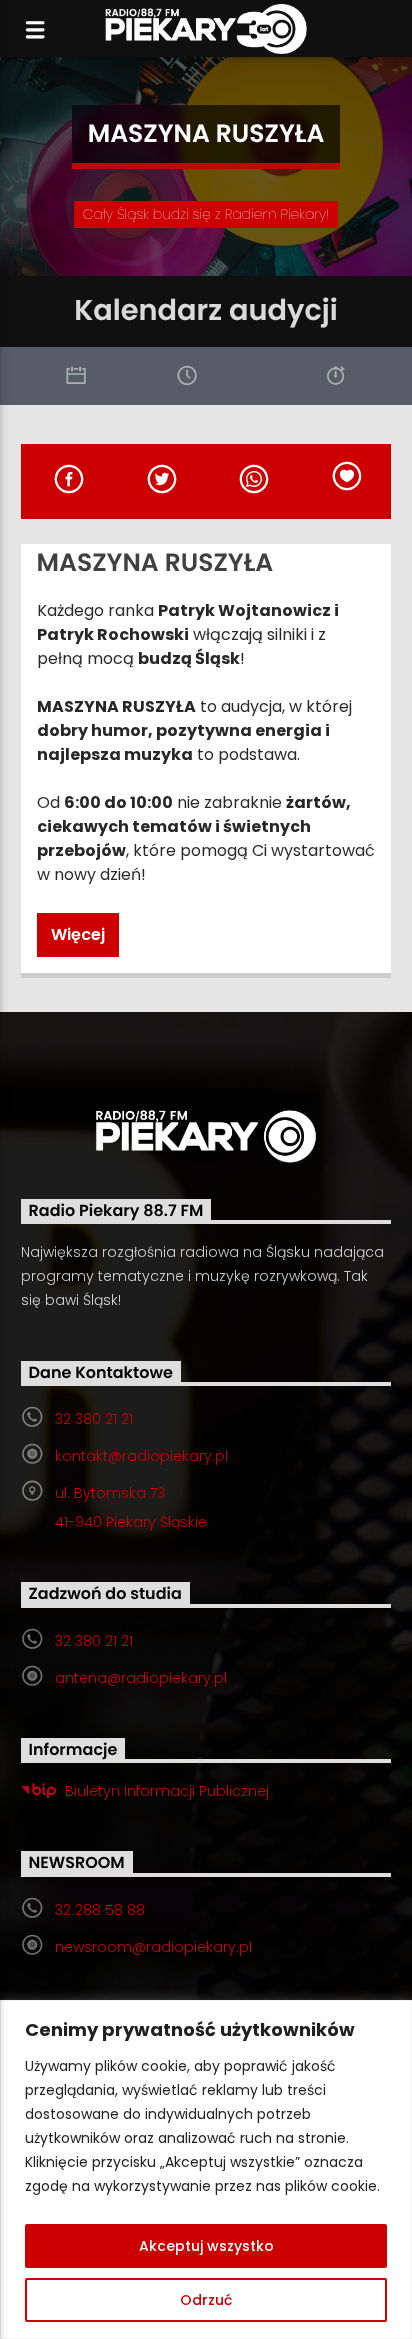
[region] (206, 2169)
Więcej (78, 934)
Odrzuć (206, 2300)
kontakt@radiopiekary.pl (141, 1456)
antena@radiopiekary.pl (141, 1678)
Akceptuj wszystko (206, 2246)
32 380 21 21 (94, 1419)
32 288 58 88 (100, 1910)
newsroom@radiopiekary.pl (153, 1947)
